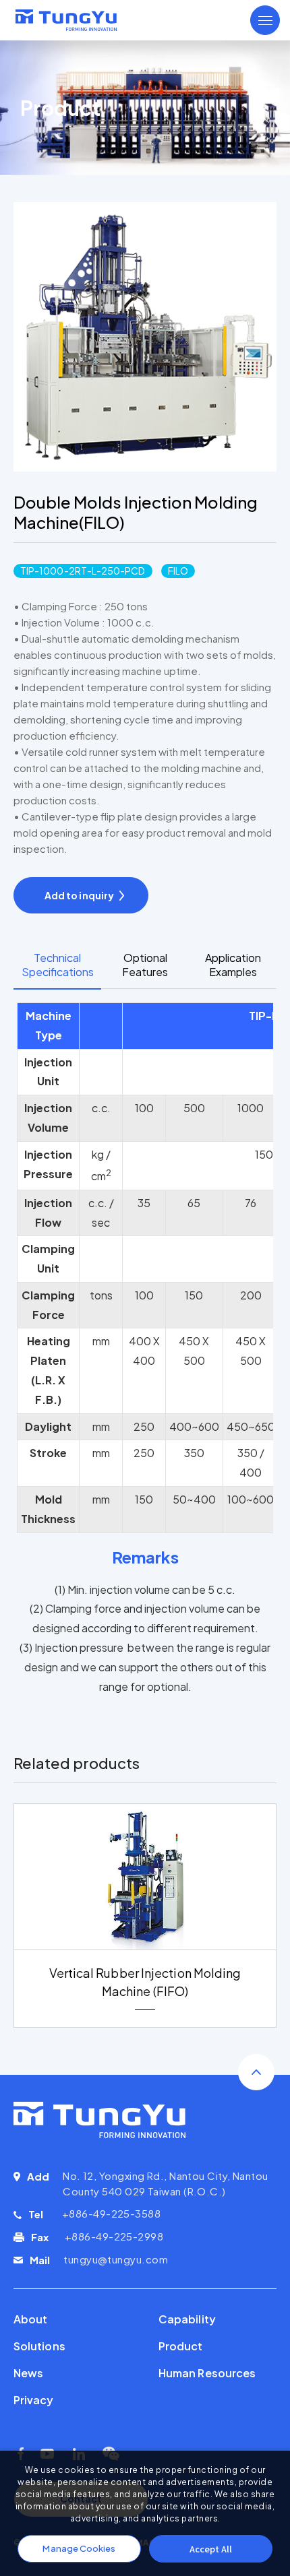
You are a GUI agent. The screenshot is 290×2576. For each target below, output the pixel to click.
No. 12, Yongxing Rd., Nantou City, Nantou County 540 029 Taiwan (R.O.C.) (165, 2183)
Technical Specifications (58, 965)
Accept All (211, 2549)
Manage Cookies (79, 2548)
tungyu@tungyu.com (116, 2259)
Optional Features (145, 965)
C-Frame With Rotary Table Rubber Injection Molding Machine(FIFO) (145, 1982)
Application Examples (233, 965)
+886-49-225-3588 (111, 2213)
